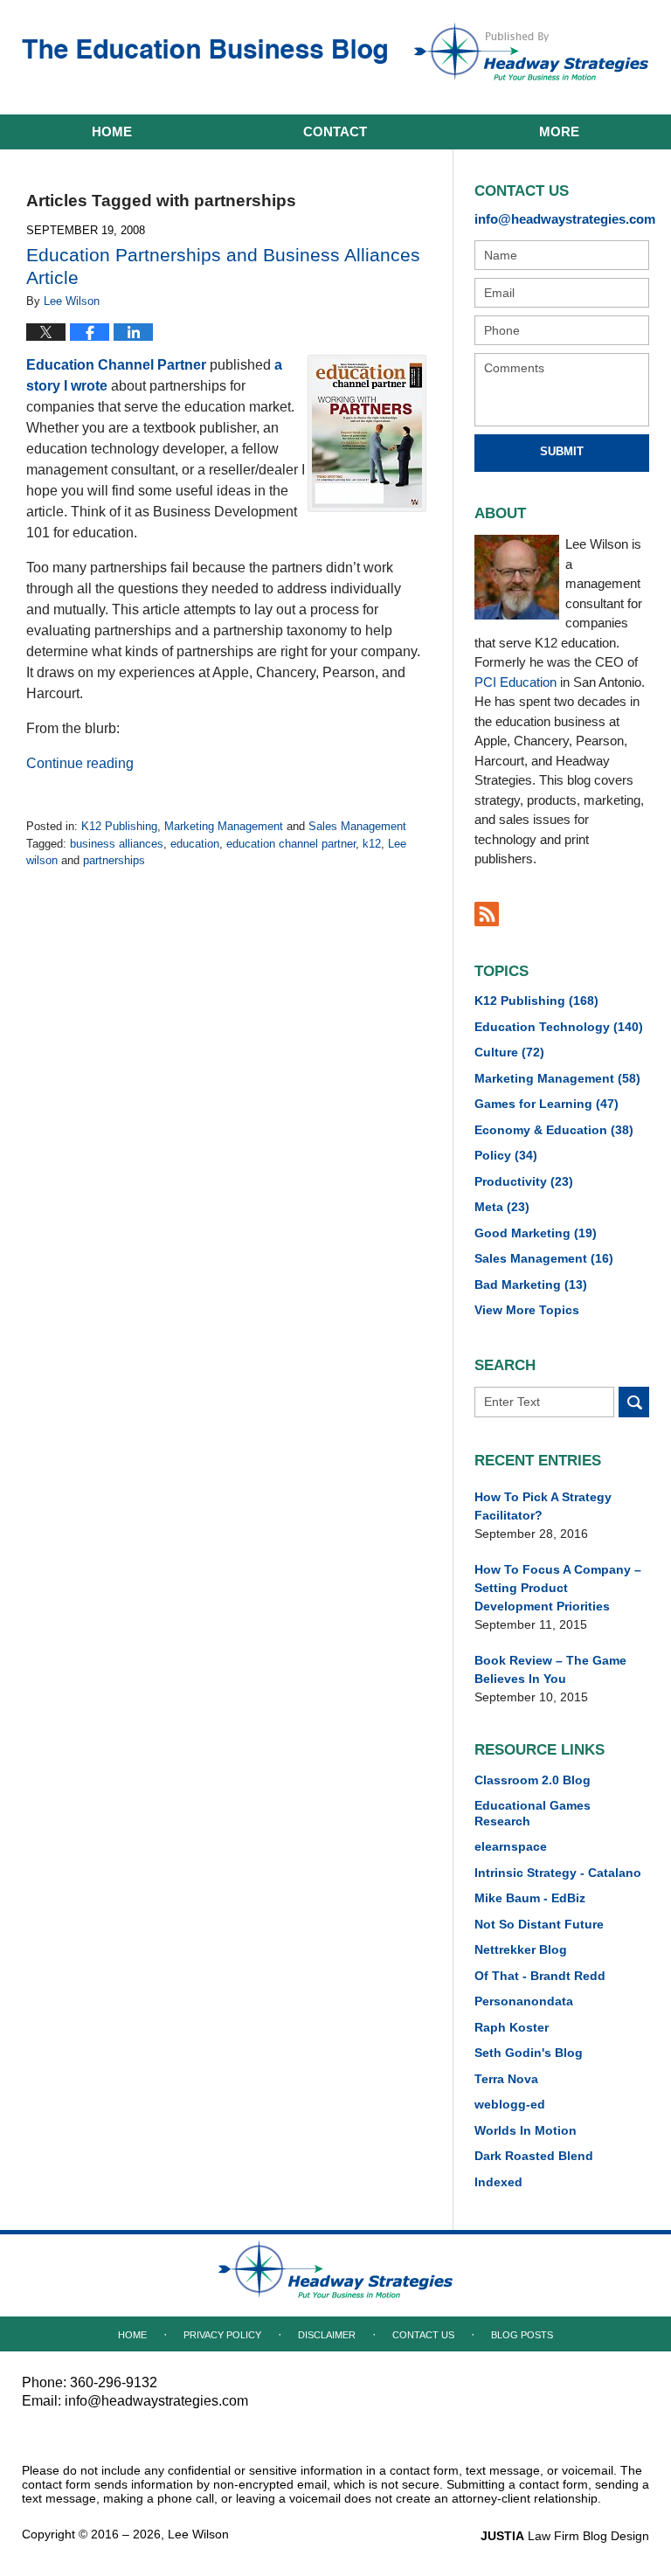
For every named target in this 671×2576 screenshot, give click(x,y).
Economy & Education (554, 1130)
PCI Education (515, 682)
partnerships (114, 860)
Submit (562, 451)
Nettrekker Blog (521, 1949)
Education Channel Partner (116, 365)
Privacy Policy (222, 2335)
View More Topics (527, 1310)
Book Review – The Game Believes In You (550, 1669)
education (195, 844)
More (559, 132)
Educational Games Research (533, 1813)
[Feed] (487, 914)
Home (112, 132)
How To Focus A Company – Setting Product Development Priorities (558, 1588)
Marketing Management (224, 826)
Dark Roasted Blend (534, 2156)
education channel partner (291, 844)
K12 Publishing (119, 826)
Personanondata (524, 2001)
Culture (509, 1052)
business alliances (117, 844)
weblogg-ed (510, 2104)
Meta (502, 1207)
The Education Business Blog (204, 55)
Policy (506, 1155)
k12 (372, 844)
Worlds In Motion (526, 2130)
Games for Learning (546, 1104)
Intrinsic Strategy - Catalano (558, 1873)
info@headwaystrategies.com (562, 219)
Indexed (498, 2182)
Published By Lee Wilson (531, 52)
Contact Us (423, 2335)
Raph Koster (512, 2027)
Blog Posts (522, 2335)
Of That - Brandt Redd (540, 1976)
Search (634, 1402)
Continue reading (80, 763)
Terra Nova (506, 2079)
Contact (335, 132)
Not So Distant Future (539, 1924)
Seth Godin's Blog (529, 2053)
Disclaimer (327, 2335)
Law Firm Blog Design (565, 2536)
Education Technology (559, 1027)
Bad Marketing (531, 1285)
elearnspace (511, 1846)
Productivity (524, 1181)
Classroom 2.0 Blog (533, 1780)
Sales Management (357, 826)
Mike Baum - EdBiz (530, 1898)
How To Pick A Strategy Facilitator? (543, 1506)
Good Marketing (536, 1233)
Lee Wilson (198, 2534)
